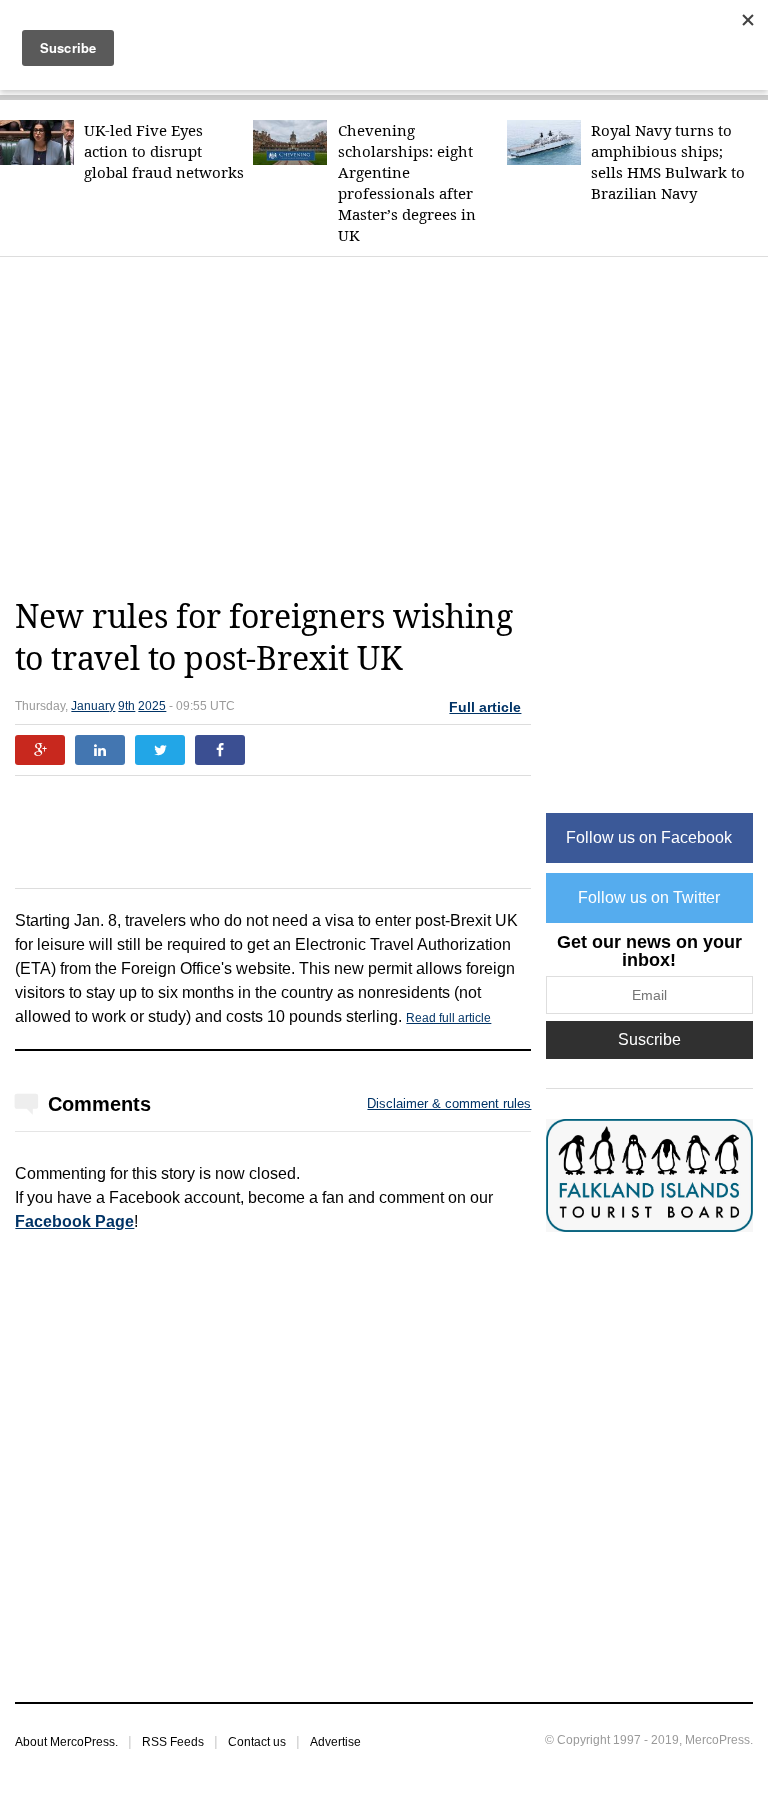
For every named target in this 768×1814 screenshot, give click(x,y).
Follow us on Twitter (649, 897)
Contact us (257, 1742)
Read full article (448, 1018)
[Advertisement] (391, 427)
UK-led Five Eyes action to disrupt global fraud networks (164, 151)
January (93, 706)
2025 (152, 706)
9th (126, 706)
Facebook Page (74, 1221)
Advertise (335, 1742)
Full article (485, 707)
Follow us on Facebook (649, 837)
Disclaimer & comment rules (449, 1103)
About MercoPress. (66, 1742)
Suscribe (649, 1039)
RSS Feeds (173, 1742)
